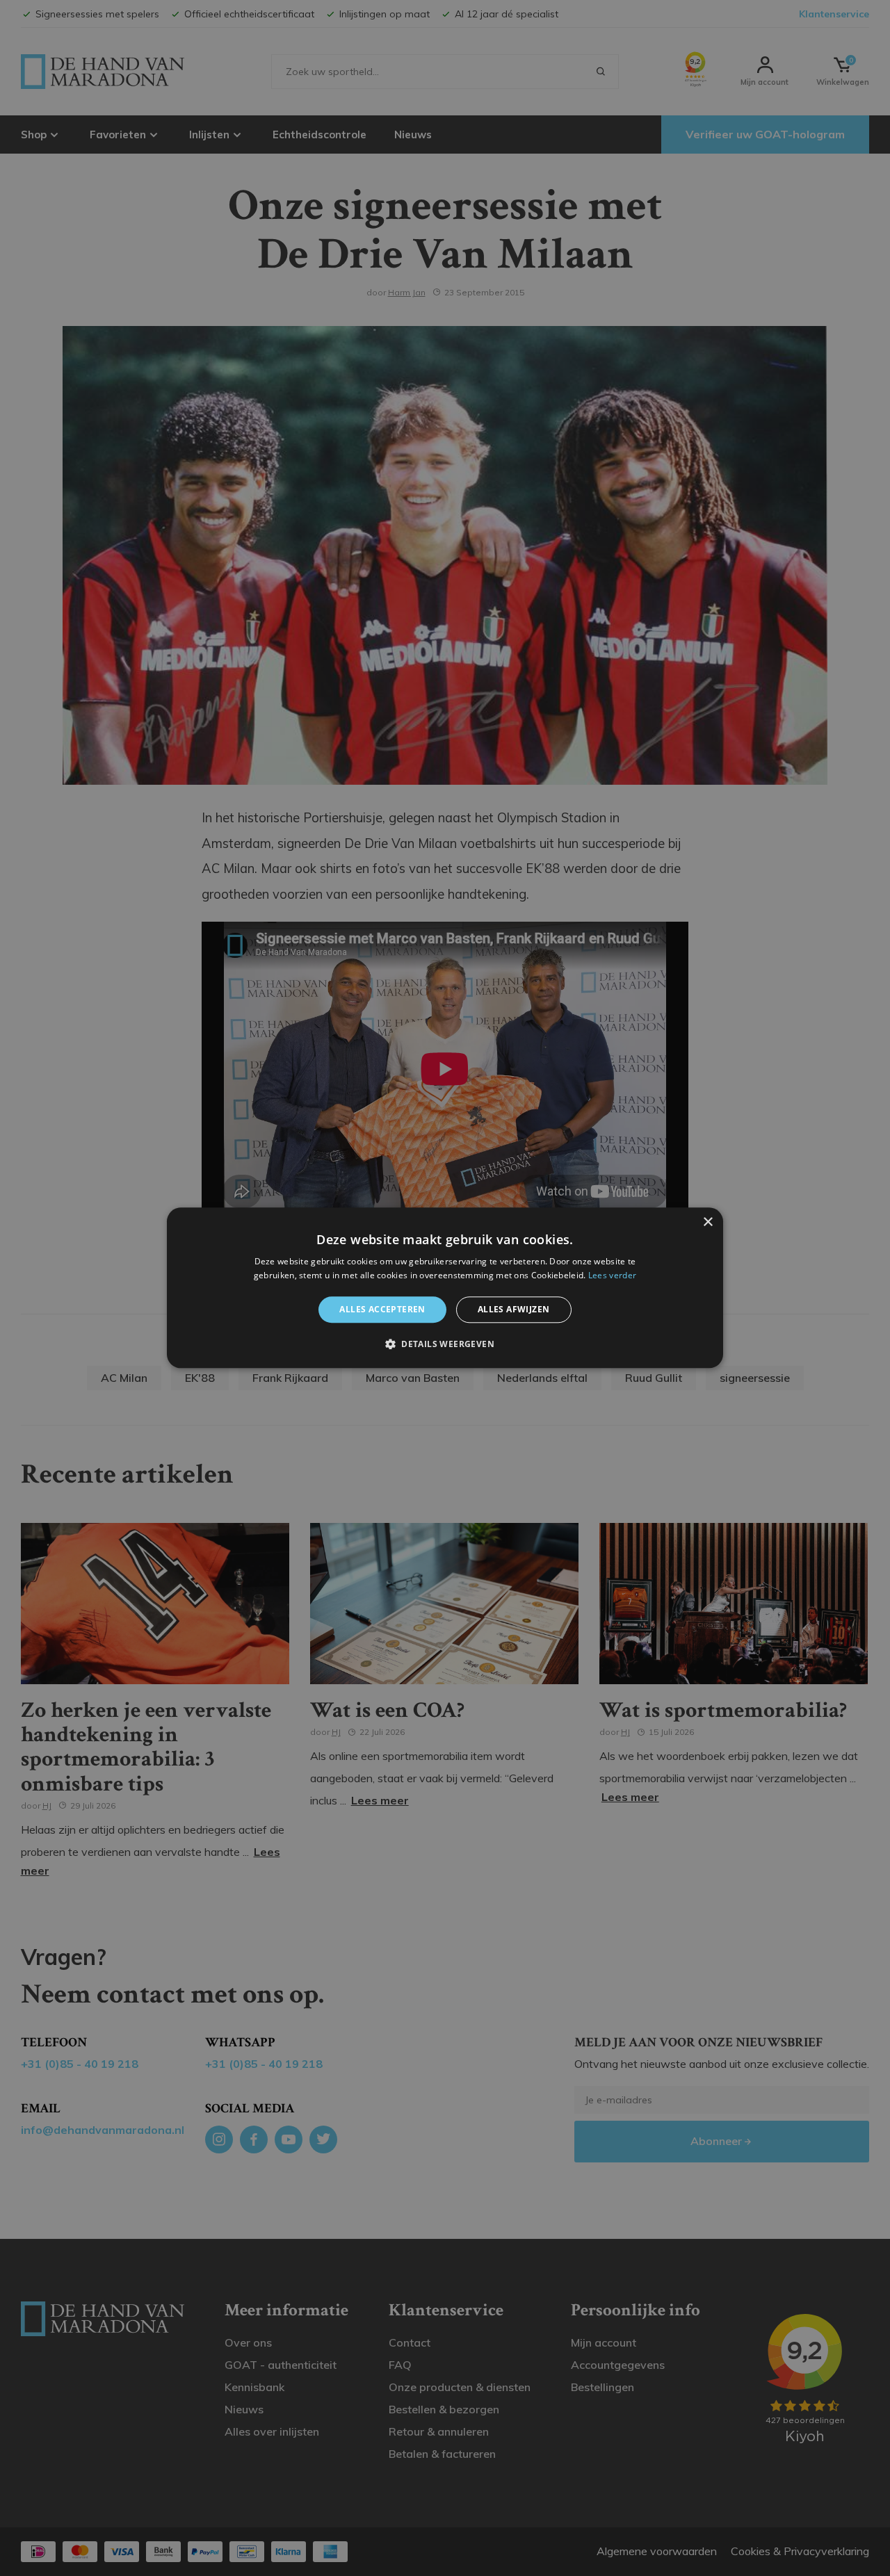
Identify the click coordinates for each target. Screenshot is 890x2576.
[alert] (445, 1288)
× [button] (707, 1222)
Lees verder (612, 1276)
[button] (445, 1344)
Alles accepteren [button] (382, 1309)
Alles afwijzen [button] (514, 1309)
